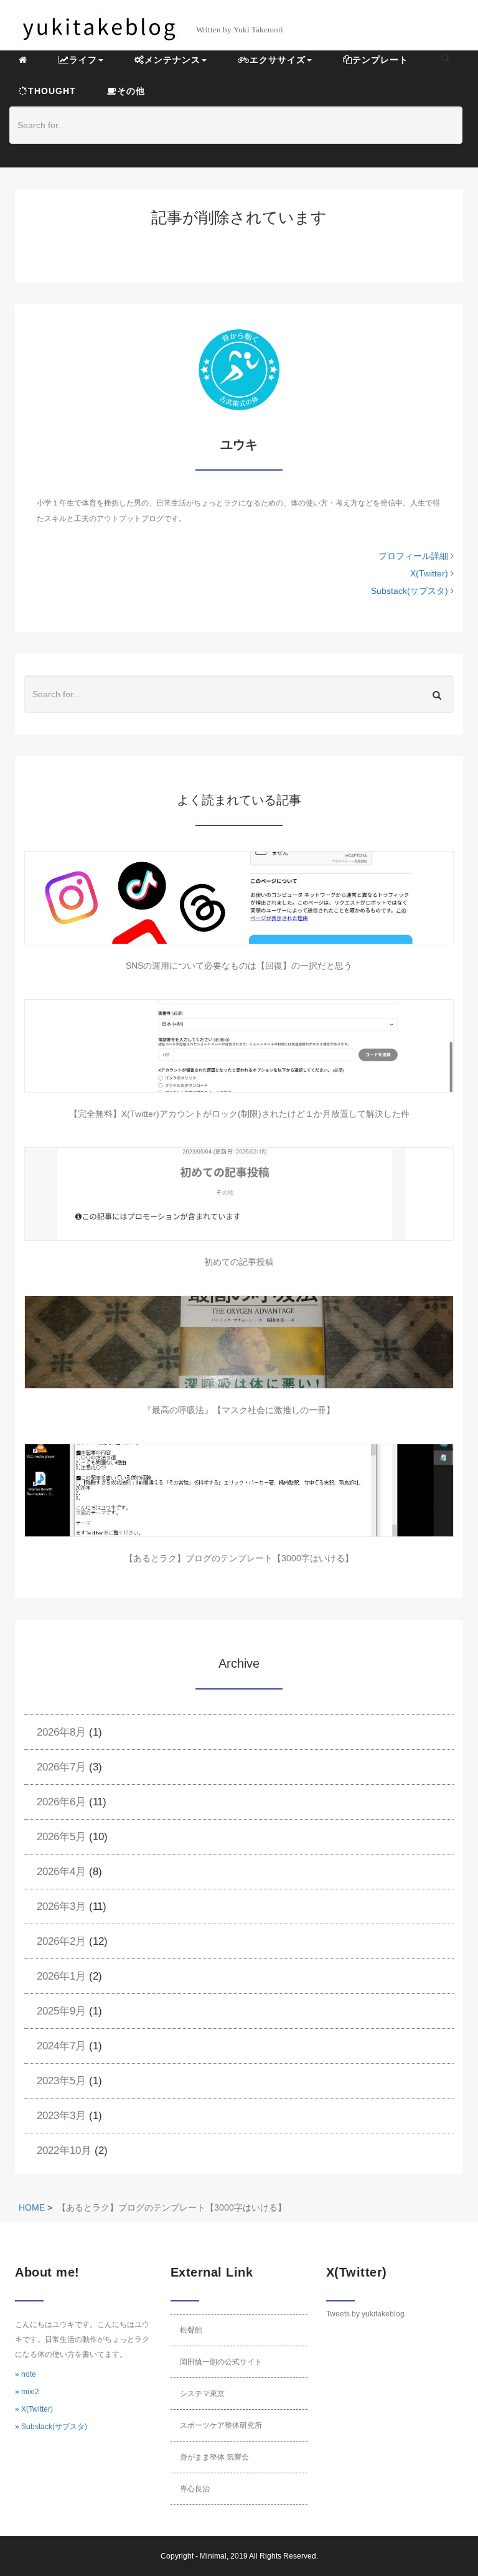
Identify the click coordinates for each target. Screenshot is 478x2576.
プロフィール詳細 (415, 556)
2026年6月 (61, 1802)
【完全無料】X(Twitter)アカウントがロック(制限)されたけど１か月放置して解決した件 (239, 1114)
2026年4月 (61, 1872)
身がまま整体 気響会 (214, 2457)
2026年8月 (61, 1732)
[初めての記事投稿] (239, 1194)
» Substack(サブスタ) (51, 2427)
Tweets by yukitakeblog (365, 2314)
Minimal (213, 2556)
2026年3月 (61, 1906)
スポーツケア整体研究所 (221, 2425)
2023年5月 (61, 2081)
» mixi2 (27, 2392)
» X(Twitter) (34, 2409)
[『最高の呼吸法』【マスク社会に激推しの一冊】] (239, 1342)
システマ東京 (202, 2394)
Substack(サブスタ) (411, 591)
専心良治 (195, 2489)
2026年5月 (61, 1837)
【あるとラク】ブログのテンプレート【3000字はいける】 (239, 1558)
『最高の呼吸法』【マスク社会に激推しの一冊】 (239, 1410)
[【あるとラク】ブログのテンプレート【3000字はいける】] (239, 1490)
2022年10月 (64, 2151)
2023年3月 (61, 2116)
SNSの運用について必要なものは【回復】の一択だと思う (239, 966)
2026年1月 (61, 1976)
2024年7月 (61, 2046)
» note (26, 2374)
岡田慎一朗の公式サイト (221, 2362)
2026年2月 (61, 1941)
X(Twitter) (430, 573)
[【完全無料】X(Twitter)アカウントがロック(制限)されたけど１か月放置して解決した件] (239, 1046)
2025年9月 (61, 2011)
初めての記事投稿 (239, 1262)
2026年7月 (61, 1767)
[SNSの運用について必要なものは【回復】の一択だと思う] (239, 898)
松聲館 (191, 2330)
